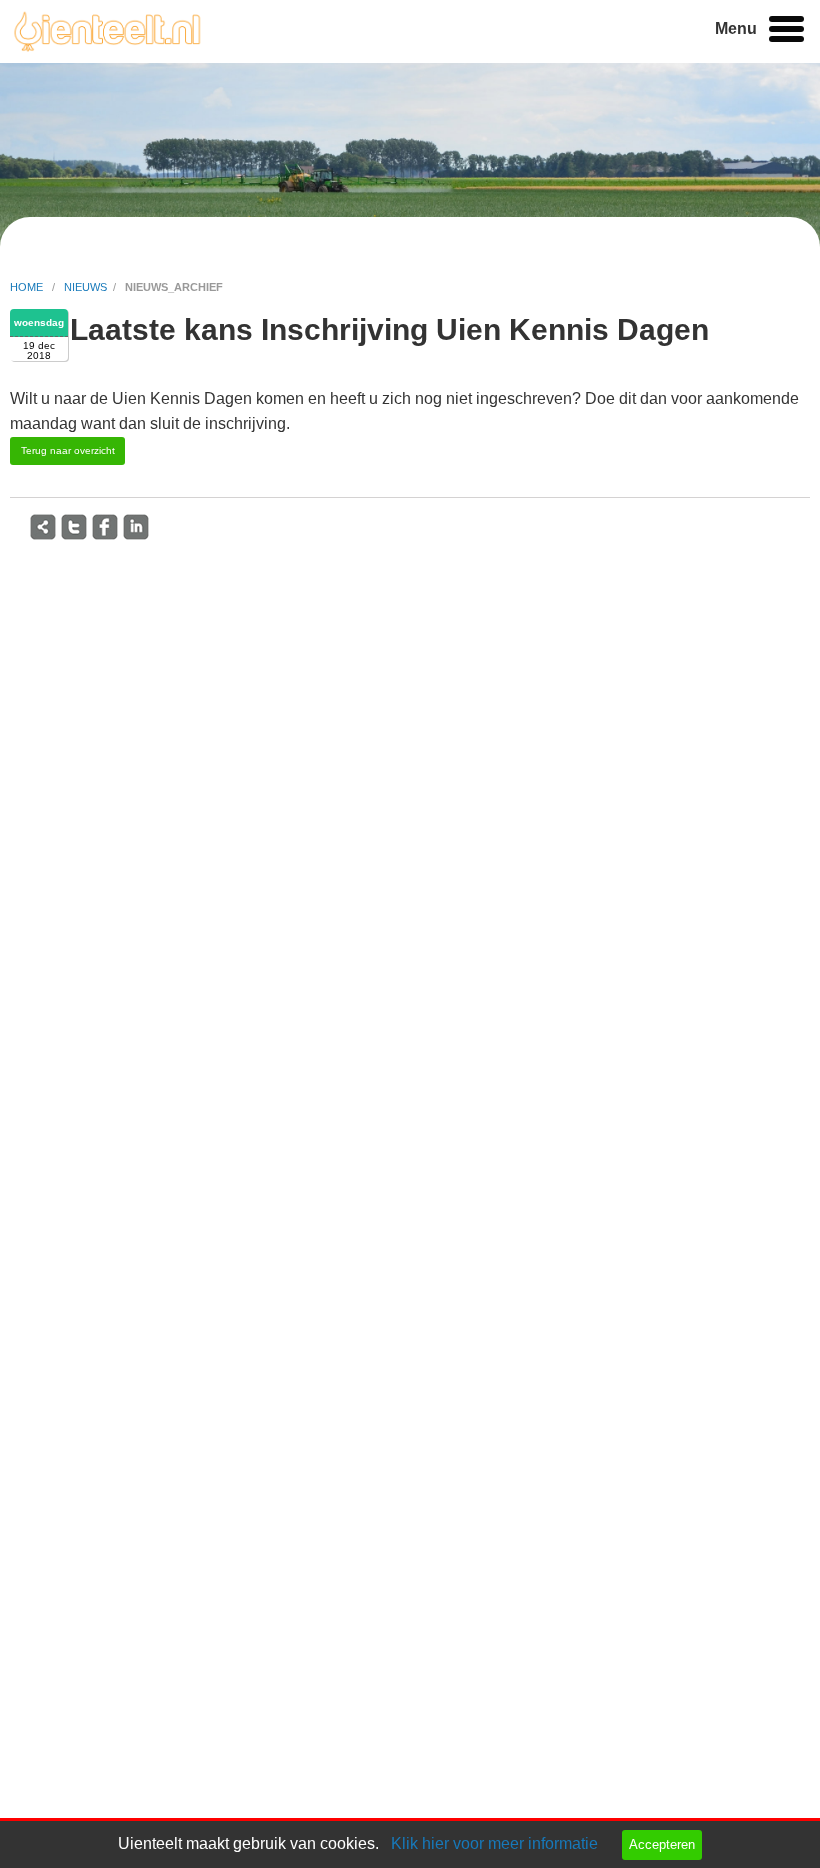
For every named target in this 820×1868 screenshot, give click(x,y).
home (28, 287)
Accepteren (662, 1844)
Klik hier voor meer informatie (494, 1843)
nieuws (85, 287)
